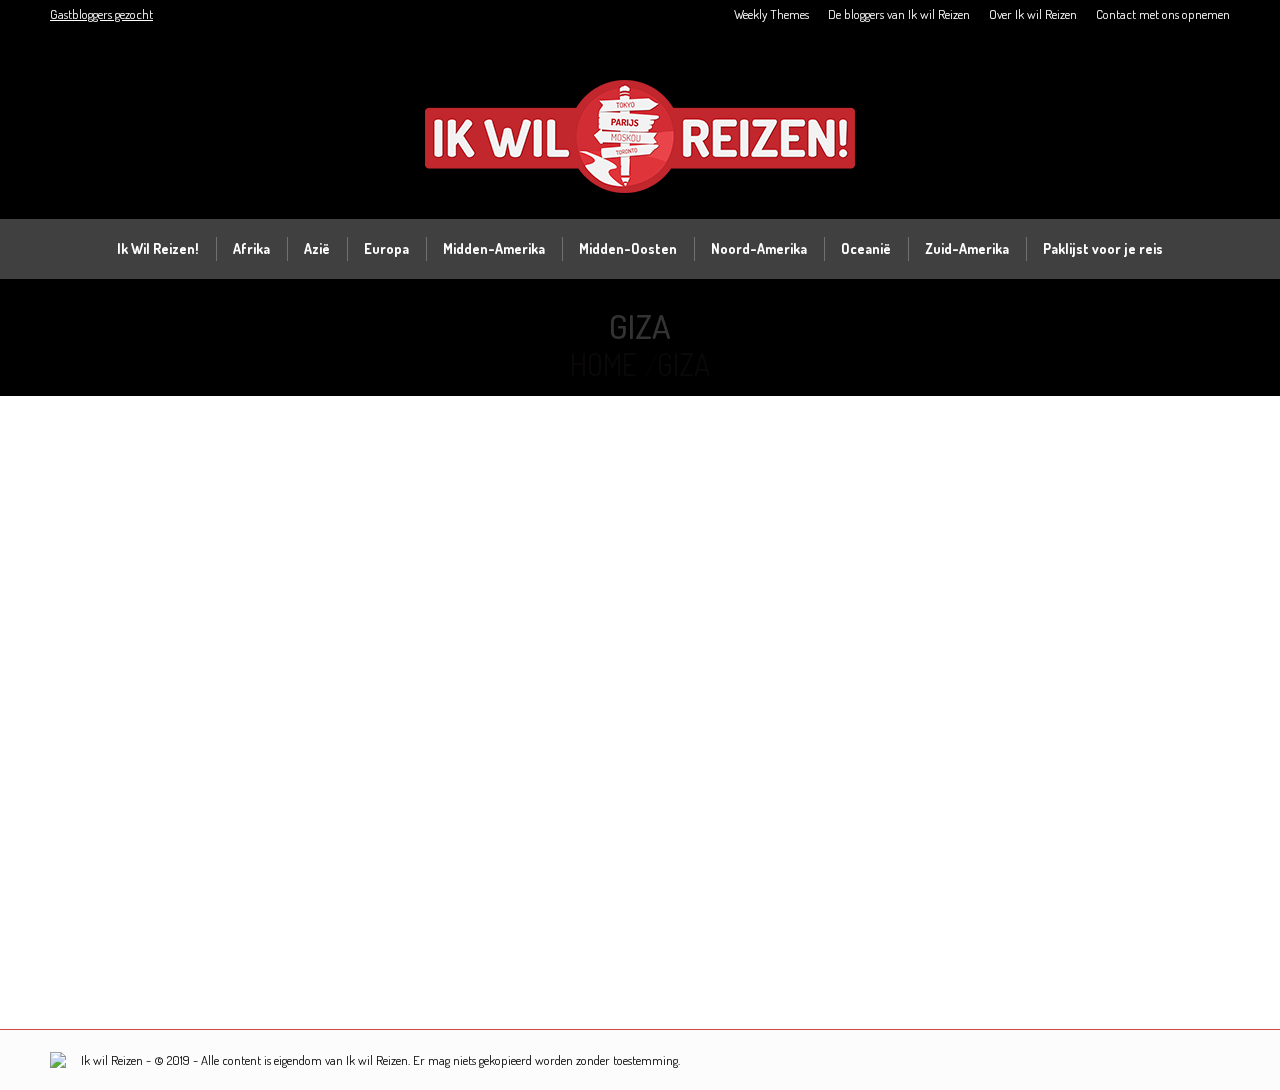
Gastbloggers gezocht (101, 14)
